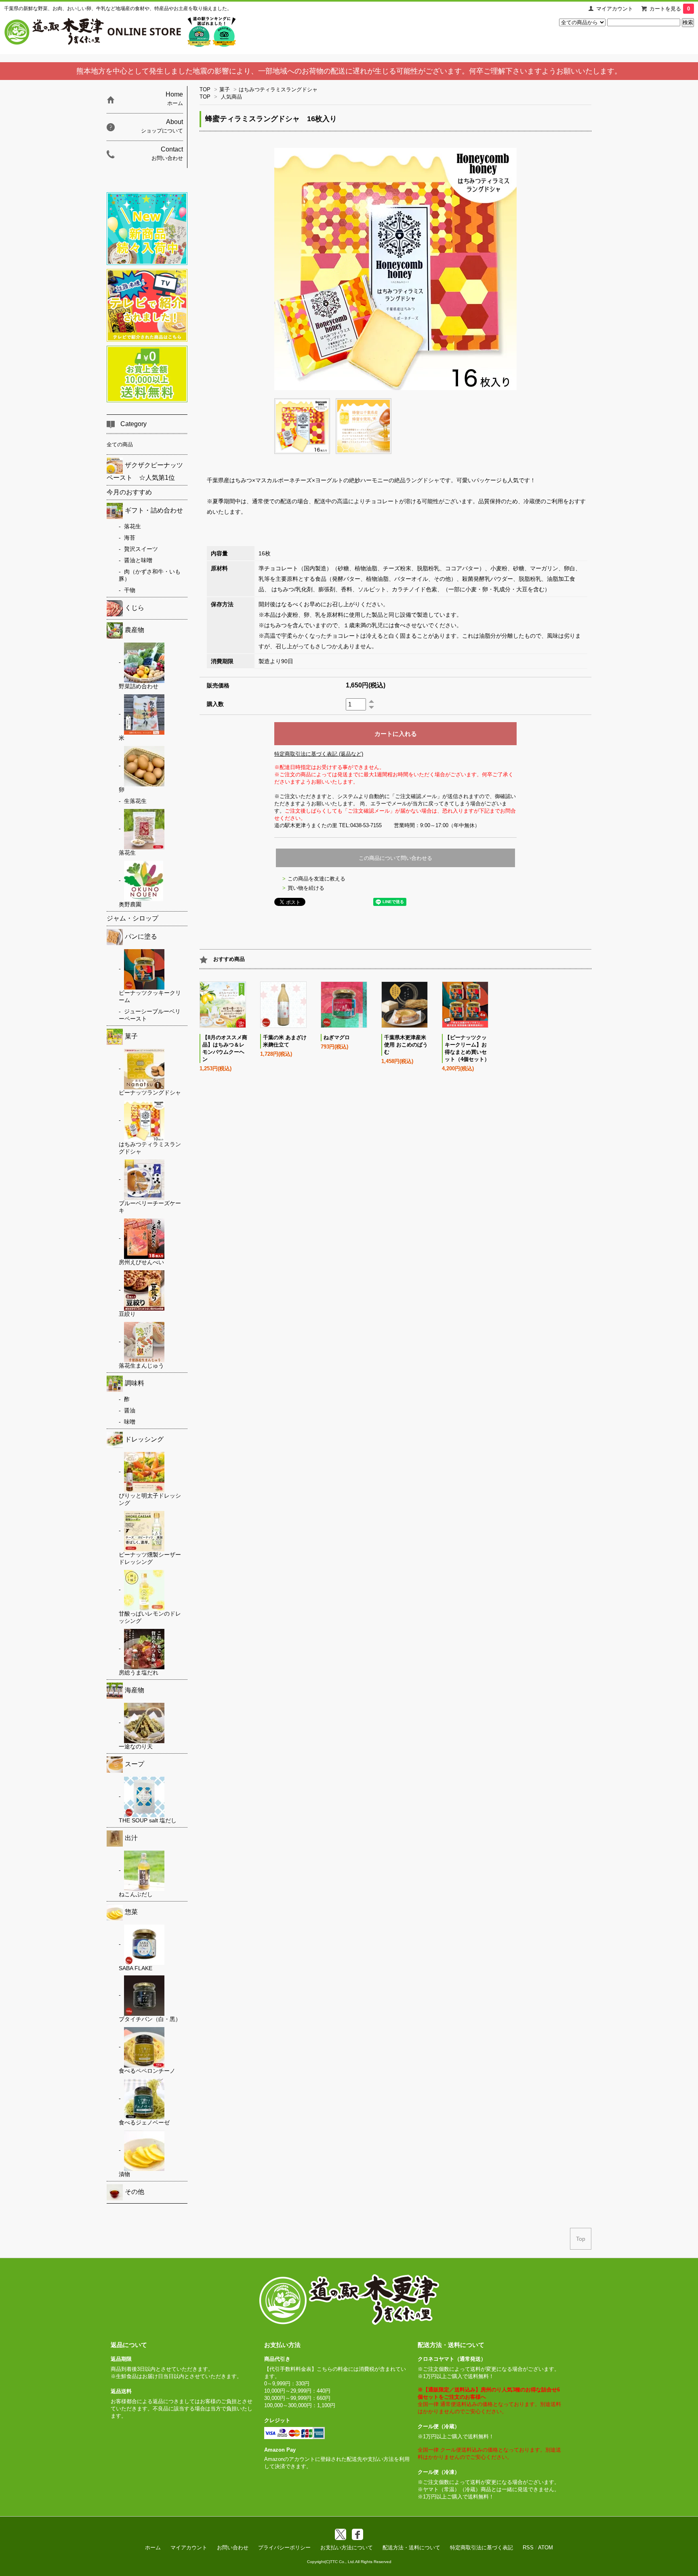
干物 (130, 590)
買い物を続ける (306, 888)
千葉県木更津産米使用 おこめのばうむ (406, 1045)
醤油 (130, 1410)
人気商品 (231, 97)
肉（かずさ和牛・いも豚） (150, 575)
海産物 (135, 1690)
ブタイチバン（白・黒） (150, 2019)
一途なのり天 (136, 1746)
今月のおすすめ (129, 492)
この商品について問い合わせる (395, 858)
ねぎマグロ (337, 1037)
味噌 (130, 1422)
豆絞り (127, 1314)
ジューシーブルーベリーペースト (150, 1015)
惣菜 (131, 1912)
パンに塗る (141, 936)
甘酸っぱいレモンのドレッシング (150, 1617)
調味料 (135, 1383)
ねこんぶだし (136, 1894)
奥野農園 (130, 904)
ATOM (546, 2548)
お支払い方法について (347, 2548)
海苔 (130, 538)
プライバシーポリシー (284, 2548)
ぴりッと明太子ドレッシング (150, 1499)
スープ (135, 1764)
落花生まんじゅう (141, 1366)
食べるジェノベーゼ (144, 2122)
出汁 (131, 1838)
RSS (528, 2548)
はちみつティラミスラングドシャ (281, 89)
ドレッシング (144, 1439)
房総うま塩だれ (139, 1673)
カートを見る (670, 9)
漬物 (124, 2174)
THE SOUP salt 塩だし (148, 1820)
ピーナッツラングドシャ (150, 1093)
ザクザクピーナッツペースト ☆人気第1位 (145, 471)
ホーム (153, 2548)
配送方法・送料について (411, 2548)
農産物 (135, 630)
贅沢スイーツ (141, 549)
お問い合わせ (233, 2548)
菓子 (225, 89)
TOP (205, 89)
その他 (135, 2192)
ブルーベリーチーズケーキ (150, 1207)
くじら (135, 608)
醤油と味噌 (138, 560)
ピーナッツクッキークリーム (150, 996)
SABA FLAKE (136, 1968)
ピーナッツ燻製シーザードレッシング (150, 1558)
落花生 (132, 526)
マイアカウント (615, 9)
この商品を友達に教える (316, 879)
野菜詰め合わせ (139, 686)
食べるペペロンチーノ (147, 2071)
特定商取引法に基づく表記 (481, 2548)
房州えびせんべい (141, 1262)
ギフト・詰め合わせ (154, 510)
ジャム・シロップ (132, 918)
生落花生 (135, 801)
